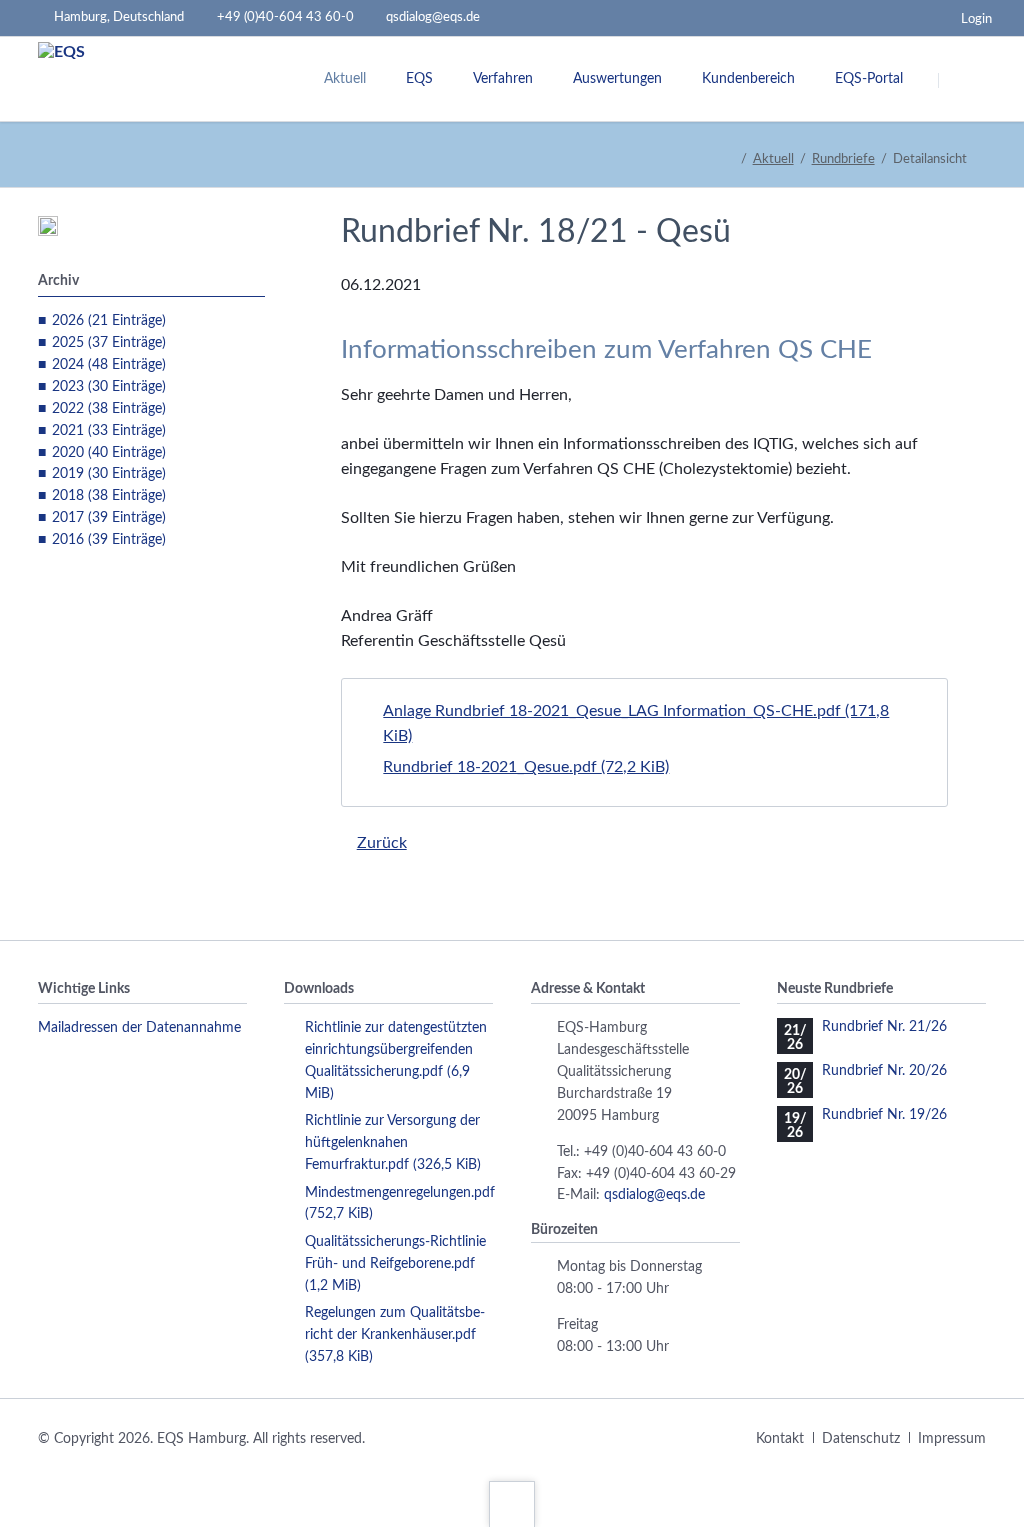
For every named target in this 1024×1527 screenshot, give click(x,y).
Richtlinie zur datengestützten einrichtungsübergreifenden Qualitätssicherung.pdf (396, 1061)
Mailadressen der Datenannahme (139, 1028)
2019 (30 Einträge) (109, 474)
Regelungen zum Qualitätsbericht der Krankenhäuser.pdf (395, 1335)
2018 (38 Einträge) (109, 496)
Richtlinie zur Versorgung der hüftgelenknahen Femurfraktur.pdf (393, 1143)
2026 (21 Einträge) (109, 321)
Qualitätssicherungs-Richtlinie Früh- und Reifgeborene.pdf (395, 1264)
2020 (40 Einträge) (109, 453)
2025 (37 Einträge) (109, 343)
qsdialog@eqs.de (654, 1195)
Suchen (964, 80)
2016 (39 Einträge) (109, 540)
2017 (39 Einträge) (109, 518)
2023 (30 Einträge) (109, 387)
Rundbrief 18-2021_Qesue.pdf (526, 767)
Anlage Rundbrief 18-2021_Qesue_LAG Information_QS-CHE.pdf (636, 723)
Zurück (381, 843)
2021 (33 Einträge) (109, 431)
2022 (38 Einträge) (109, 409)
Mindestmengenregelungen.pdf (400, 1204)
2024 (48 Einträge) (109, 365)
